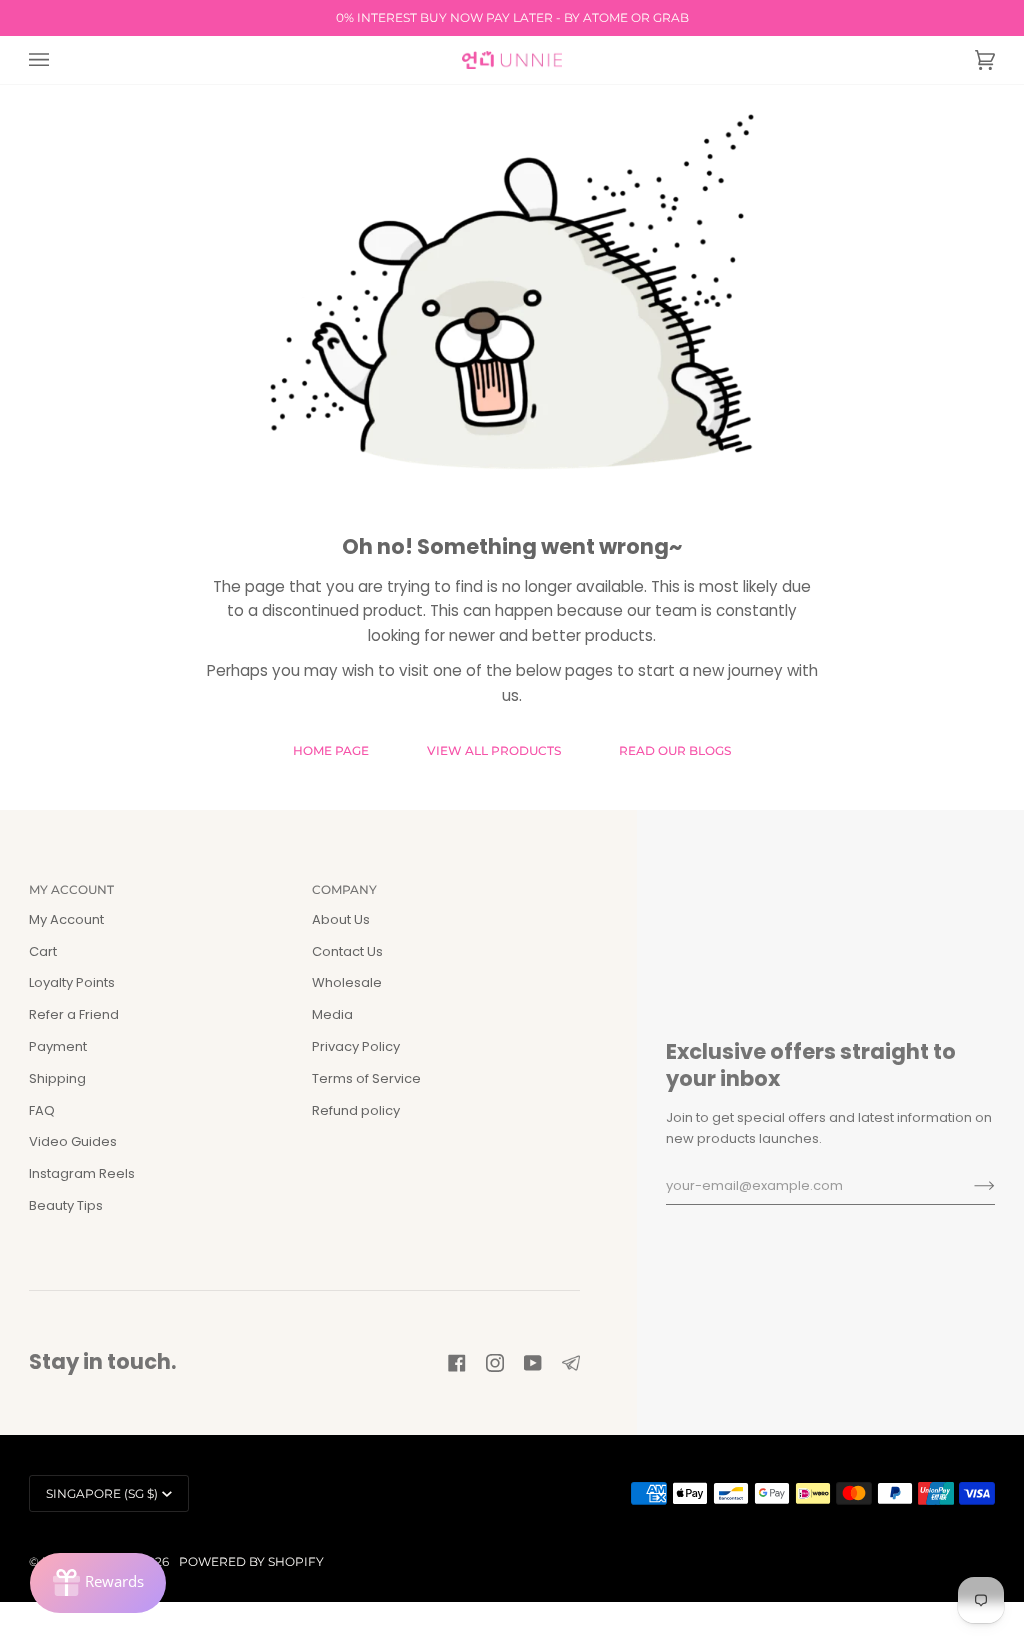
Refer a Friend (74, 1014)
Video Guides (73, 1141)
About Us (341, 919)
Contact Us (347, 951)
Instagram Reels (82, 1173)
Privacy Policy (356, 1046)
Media (332, 1014)
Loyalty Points (72, 982)
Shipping (57, 1078)
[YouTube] (533, 1363)
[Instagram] (495, 1363)
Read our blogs (675, 750)
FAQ (42, 1110)
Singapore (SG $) (102, 1493)
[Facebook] (457, 1363)
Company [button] (344, 889)
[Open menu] (59, 60)
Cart (43, 951)
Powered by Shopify (251, 1561)
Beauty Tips (66, 1205)
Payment (58, 1046)
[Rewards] (98, 1583)
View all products (494, 750)
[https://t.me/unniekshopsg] (571, 1363)
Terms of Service (366, 1078)
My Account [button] (71, 889)
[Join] (968, 1186)
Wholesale (347, 982)
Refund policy (356, 1110)
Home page (331, 750)
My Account (66, 919)
